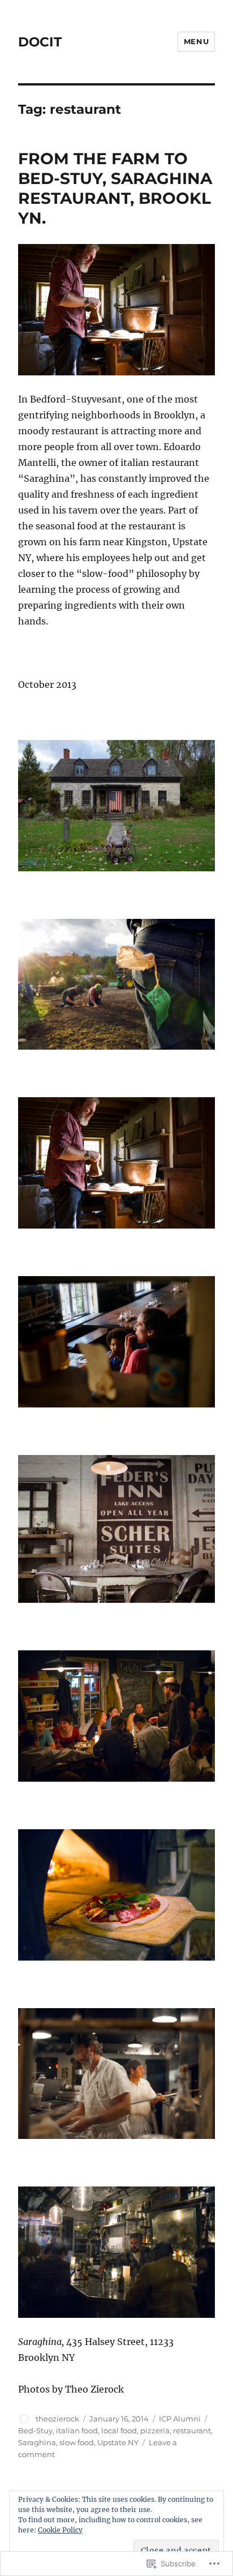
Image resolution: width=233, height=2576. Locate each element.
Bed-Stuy (35, 2430)
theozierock (57, 2419)
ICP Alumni (180, 2419)
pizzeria (155, 2430)
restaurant (192, 2430)
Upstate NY (118, 2442)
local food (119, 2430)
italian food (77, 2430)
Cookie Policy (60, 2530)
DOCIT (40, 42)
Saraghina (37, 2442)
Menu (196, 41)
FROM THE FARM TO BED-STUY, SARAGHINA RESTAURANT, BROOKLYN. (115, 188)
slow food (77, 2442)
